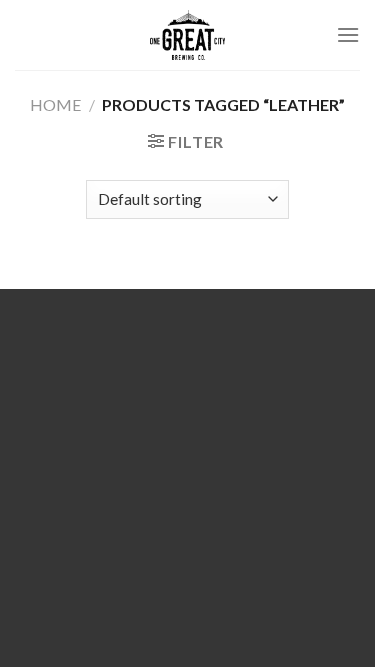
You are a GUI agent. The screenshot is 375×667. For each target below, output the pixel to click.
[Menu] (348, 34)
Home (55, 104)
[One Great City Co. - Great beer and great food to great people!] (188, 35)
